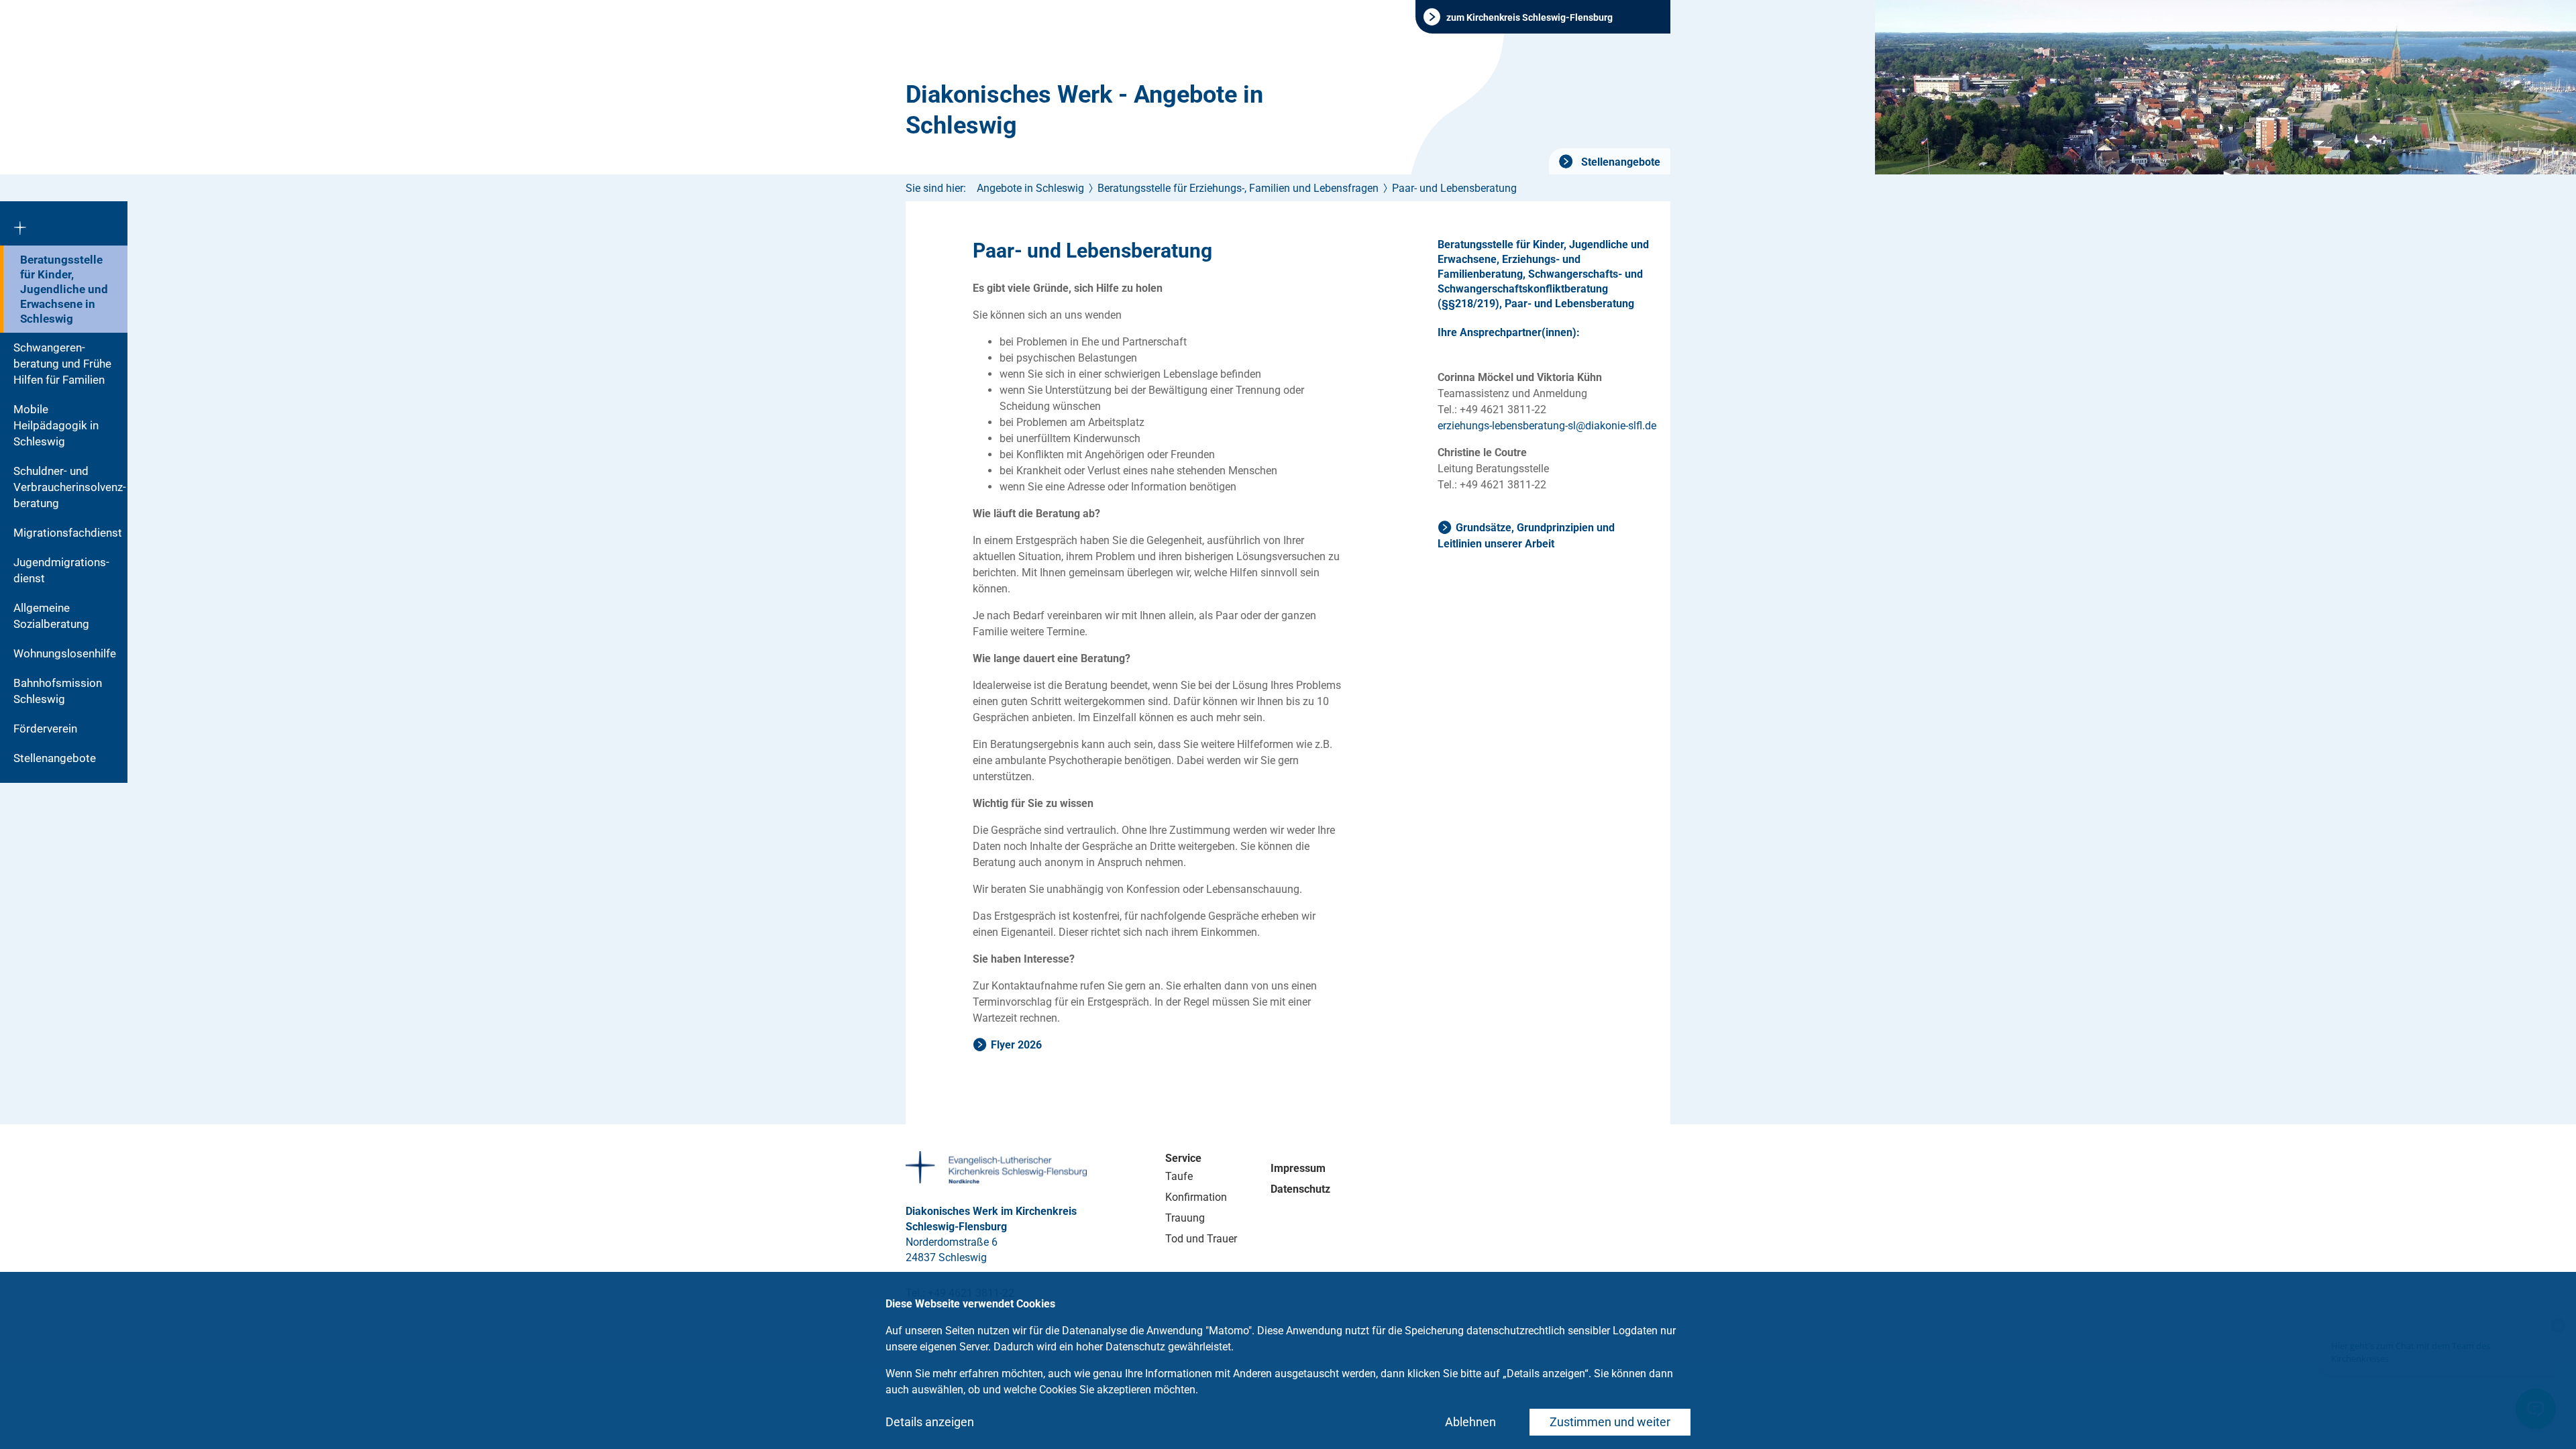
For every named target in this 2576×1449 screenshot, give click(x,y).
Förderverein (45, 729)
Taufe (1179, 1176)
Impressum (1298, 1168)
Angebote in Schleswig (1030, 188)
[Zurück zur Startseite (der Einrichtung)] (64, 223)
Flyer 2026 (1016, 1045)
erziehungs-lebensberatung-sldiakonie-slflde (1547, 426)
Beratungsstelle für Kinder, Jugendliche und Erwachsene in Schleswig (64, 289)
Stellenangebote (1619, 162)
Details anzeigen (930, 1422)
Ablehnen (1470, 1422)
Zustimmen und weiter (1610, 1422)
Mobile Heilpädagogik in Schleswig (56, 425)
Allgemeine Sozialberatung (51, 616)
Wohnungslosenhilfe (65, 653)
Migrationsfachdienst (68, 533)
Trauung (1185, 1218)
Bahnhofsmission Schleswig (58, 691)
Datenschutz (1300, 1189)
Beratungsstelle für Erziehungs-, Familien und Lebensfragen (1238, 188)
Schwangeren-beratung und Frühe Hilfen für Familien (62, 364)
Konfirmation (1196, 1197)
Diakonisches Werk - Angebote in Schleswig (1084, 110)
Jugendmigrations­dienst (61, 570)
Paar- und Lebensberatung (1454, 188)
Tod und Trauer (1201, 1239)
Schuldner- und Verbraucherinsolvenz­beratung (70, 487)
